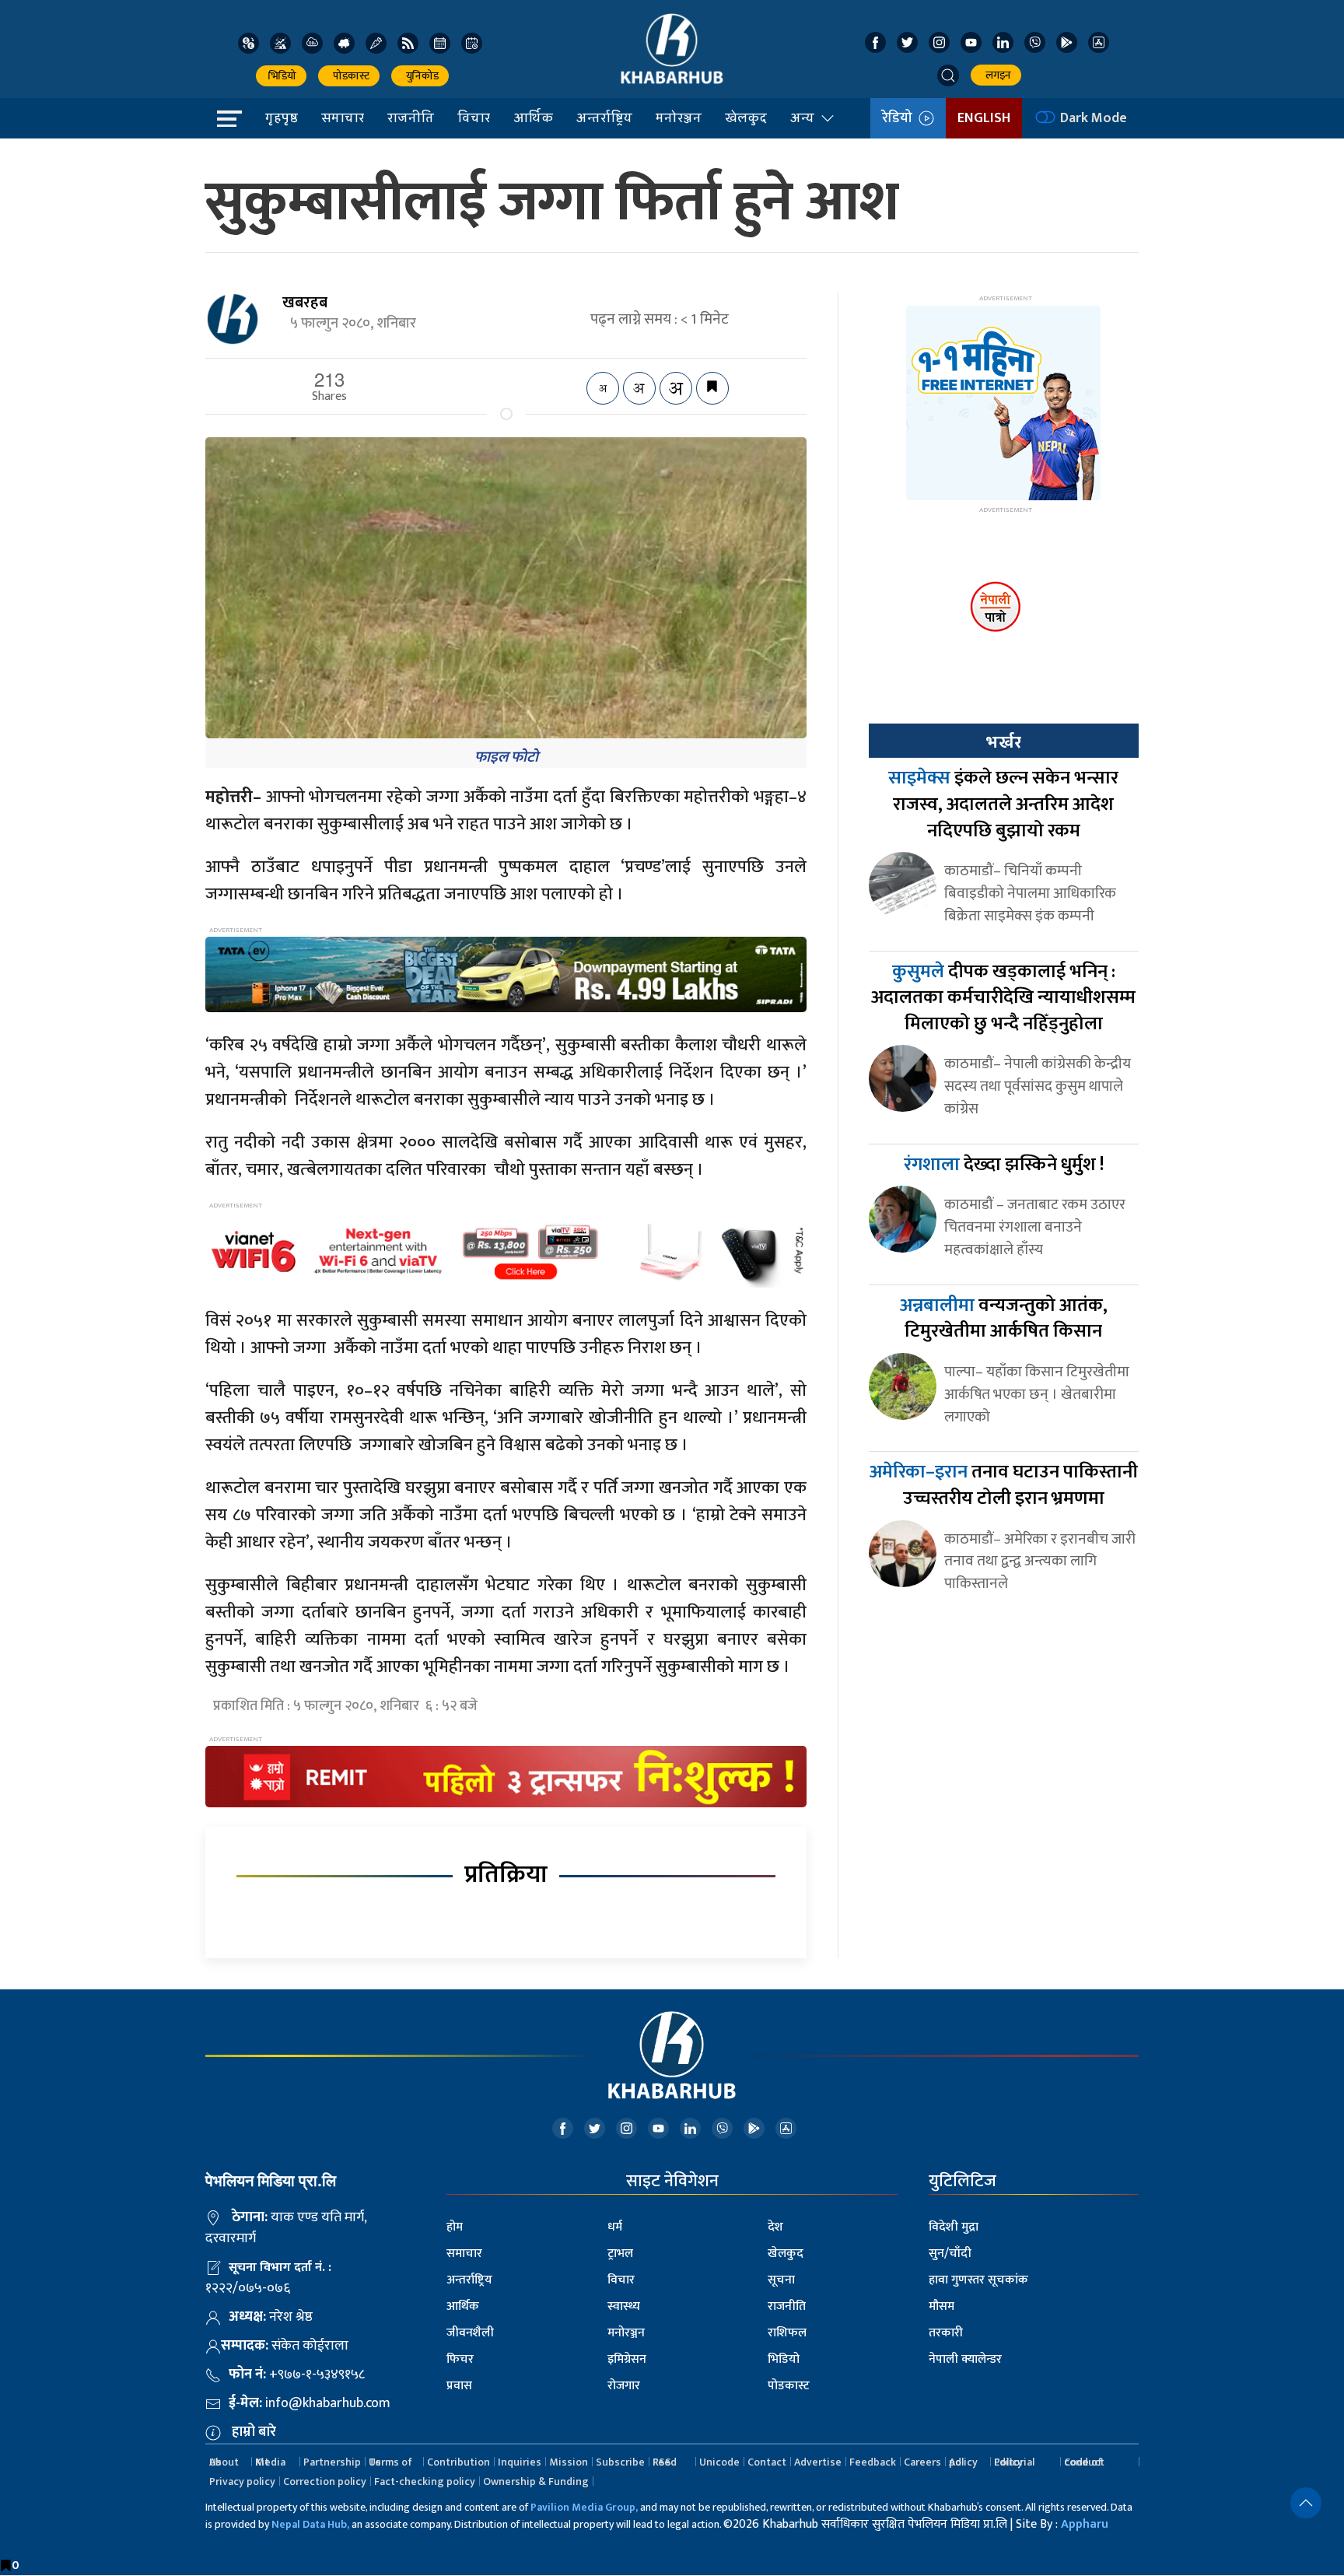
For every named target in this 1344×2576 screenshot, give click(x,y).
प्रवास (459, 2386)
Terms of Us (390, 2462)
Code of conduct (1084, 2462)
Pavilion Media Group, (584, 2507)
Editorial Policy (1014, 2462)
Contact (767, 2462)
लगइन (996, 75)
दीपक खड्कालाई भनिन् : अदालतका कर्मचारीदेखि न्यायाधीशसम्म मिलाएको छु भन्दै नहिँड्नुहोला (1003, 998)
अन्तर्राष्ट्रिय (604, 117)
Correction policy (325, 2481)
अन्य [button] (802, 117)
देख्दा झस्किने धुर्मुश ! (1004, 1165)
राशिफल (787, 2333)
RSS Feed (665, 2462)
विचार (474, 117)
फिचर (460, 2359)
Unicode (719, 2462)
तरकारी (946, 2333)
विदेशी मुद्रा (954, 2227)
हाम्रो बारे (254, 2432)
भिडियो (281, 76)
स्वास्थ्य (624, 2306)
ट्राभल (620, 2254)
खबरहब (305, 303)
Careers (922, 2462)
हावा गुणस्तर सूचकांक (978, 2280)
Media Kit (270, 2462)
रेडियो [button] (900, 118)
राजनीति (411, 117)
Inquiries (520, 2462)
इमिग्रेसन (627, 2359)
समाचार (343, 117)
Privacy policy (242, 2481)
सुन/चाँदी (950, 2254)
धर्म (615, 2227)
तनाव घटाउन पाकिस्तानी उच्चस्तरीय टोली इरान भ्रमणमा (1004, 1485)
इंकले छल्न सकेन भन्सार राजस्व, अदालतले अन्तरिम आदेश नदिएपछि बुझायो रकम (1003, 804)
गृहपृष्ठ (282, 117)
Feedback (873, 2462)
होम (455, 2227)
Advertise (818, 2462)
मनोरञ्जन (679, 117)
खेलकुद (746, 117)
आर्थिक (533, 117)
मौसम (941, 2306)
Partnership (332, 2462)
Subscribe (620, 2462)
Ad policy (963, 2462)
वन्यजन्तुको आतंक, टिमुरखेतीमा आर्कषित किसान (1004, 1319)
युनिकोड (420, 76)
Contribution (458, 2462)
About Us (224, 2462)
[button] (948, 75)
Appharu (1085, 2524)
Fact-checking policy (425, 2481)
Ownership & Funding (536, 2481)
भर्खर (1003, 742)
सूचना (781, 2280)
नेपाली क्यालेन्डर (965, 2359)
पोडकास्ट (349, 76)
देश (775, 2227)
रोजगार (624, 2386)
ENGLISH (984, 118)
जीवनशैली (470, 2333)
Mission (569, 2462)
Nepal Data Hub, (310, 2524)
